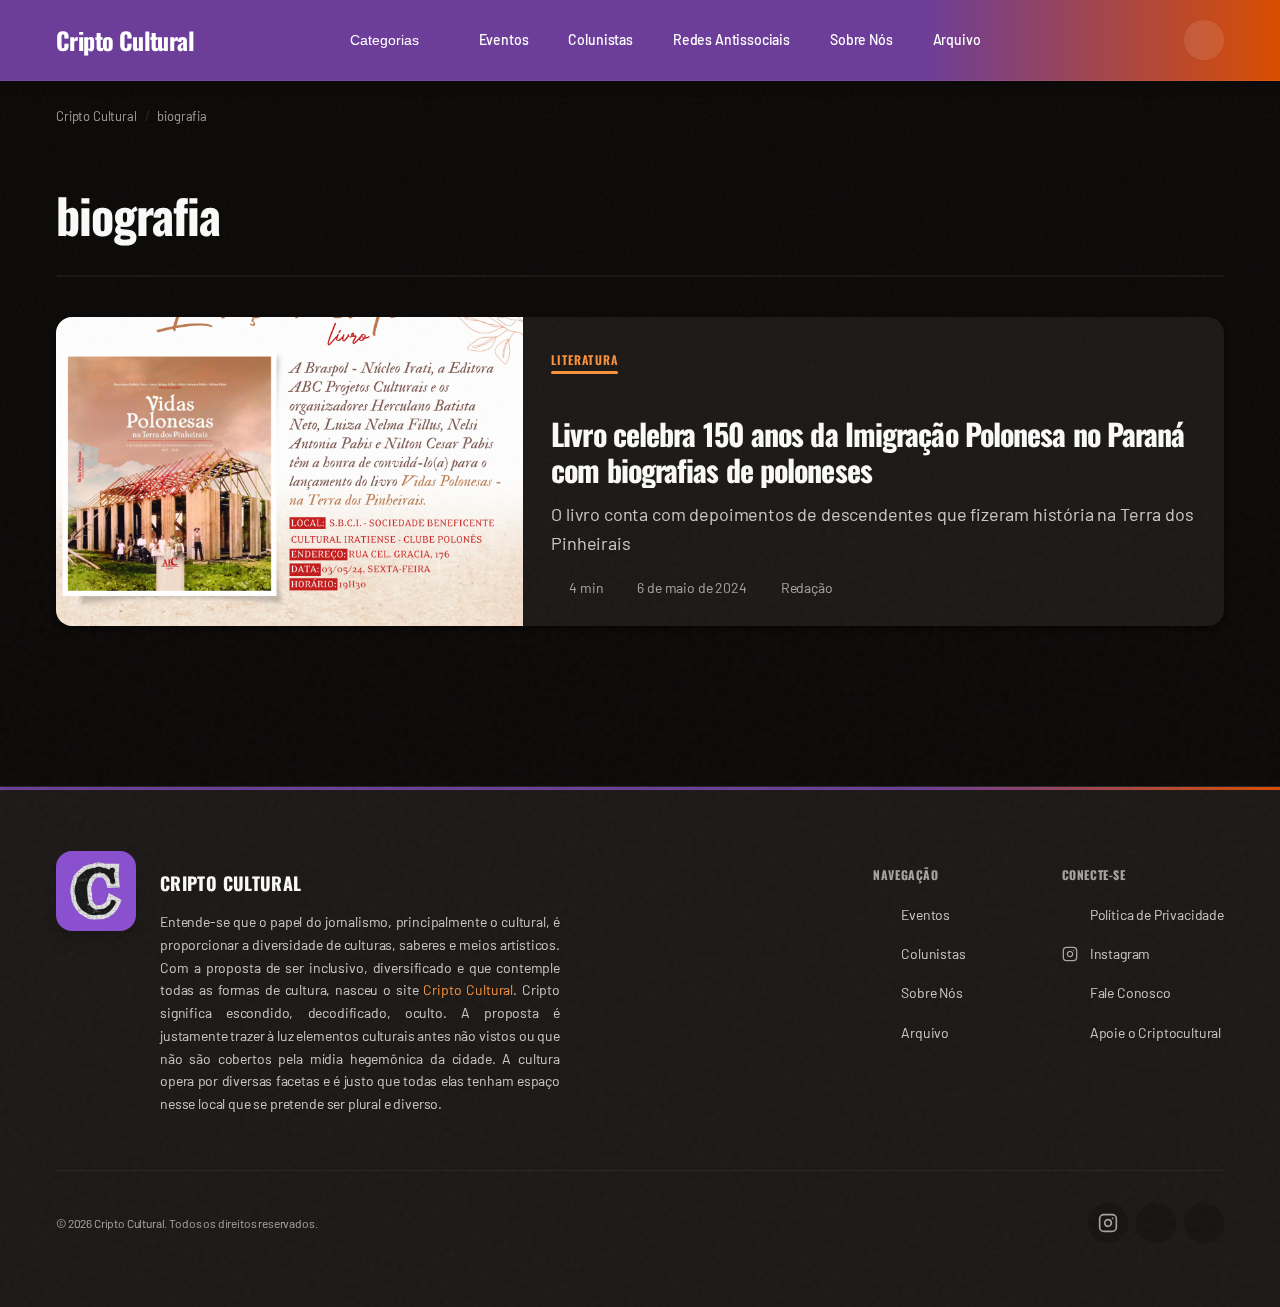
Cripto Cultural (125, 40)
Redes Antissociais (731, 39)
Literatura (584, 359)
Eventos (504, 39)
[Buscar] (1156, 40)
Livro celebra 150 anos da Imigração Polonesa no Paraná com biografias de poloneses (867, 452)
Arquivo (957, 39)
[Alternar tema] (1204, 40)
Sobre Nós (861, 39)
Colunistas (600, 39)
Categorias (384, 40)
